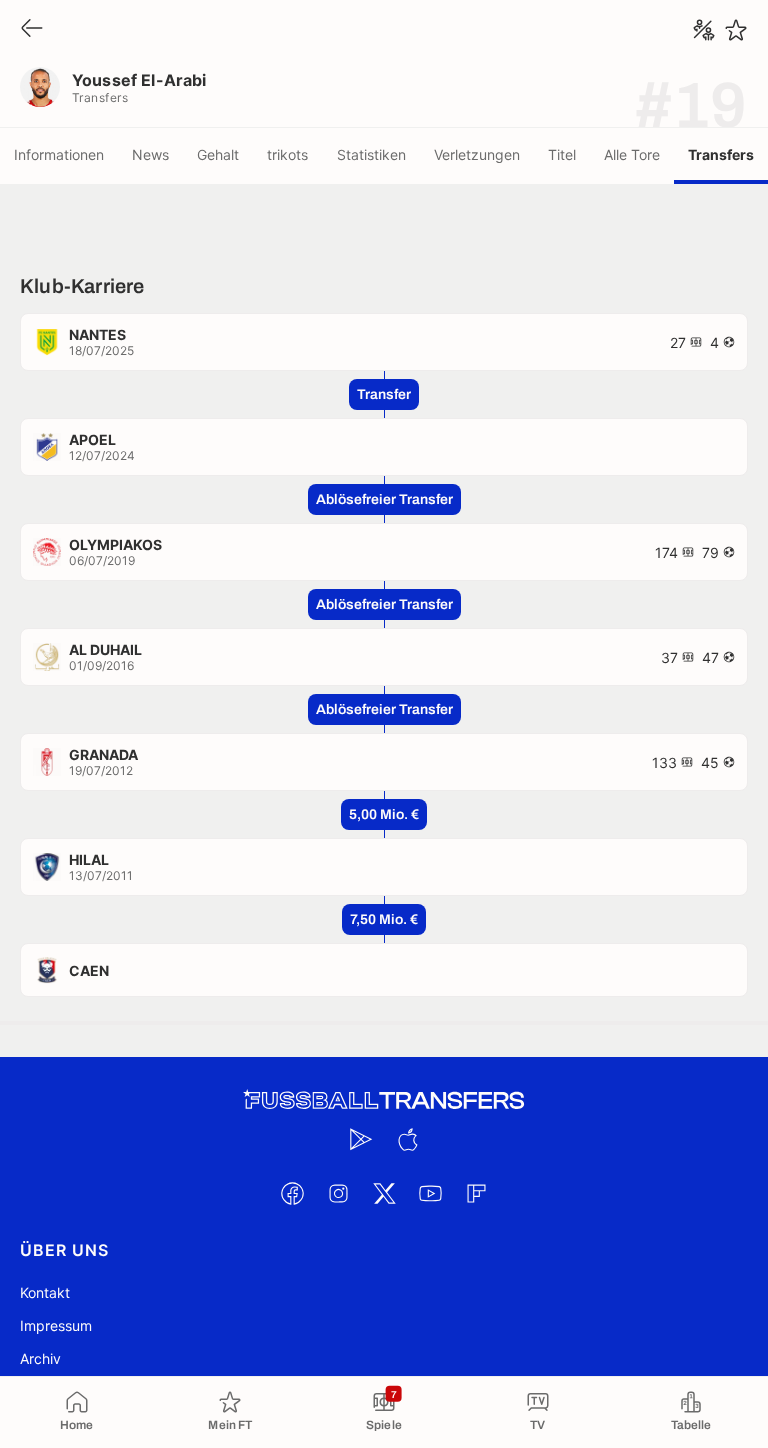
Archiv (40, 1358)
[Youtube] (430, 1193)
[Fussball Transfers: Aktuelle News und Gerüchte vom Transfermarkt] (384, 1100)
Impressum (56, 1325)
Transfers (721, 154)
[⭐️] (736, 30)
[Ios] (407, 1139)
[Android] (361, 1139)
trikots (287, 154)
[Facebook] (292, 1193)
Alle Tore (632, 154)
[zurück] (32, 29)
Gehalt (218, 154)
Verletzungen (477, 154)
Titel (562, 154)
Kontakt (45, 1292)
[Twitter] (384, 1193)
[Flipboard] (476, 1193)
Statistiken (371, 154)
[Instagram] (338, 1193)
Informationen (59, 154)
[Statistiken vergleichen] (704, 30)
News (150, 154)
